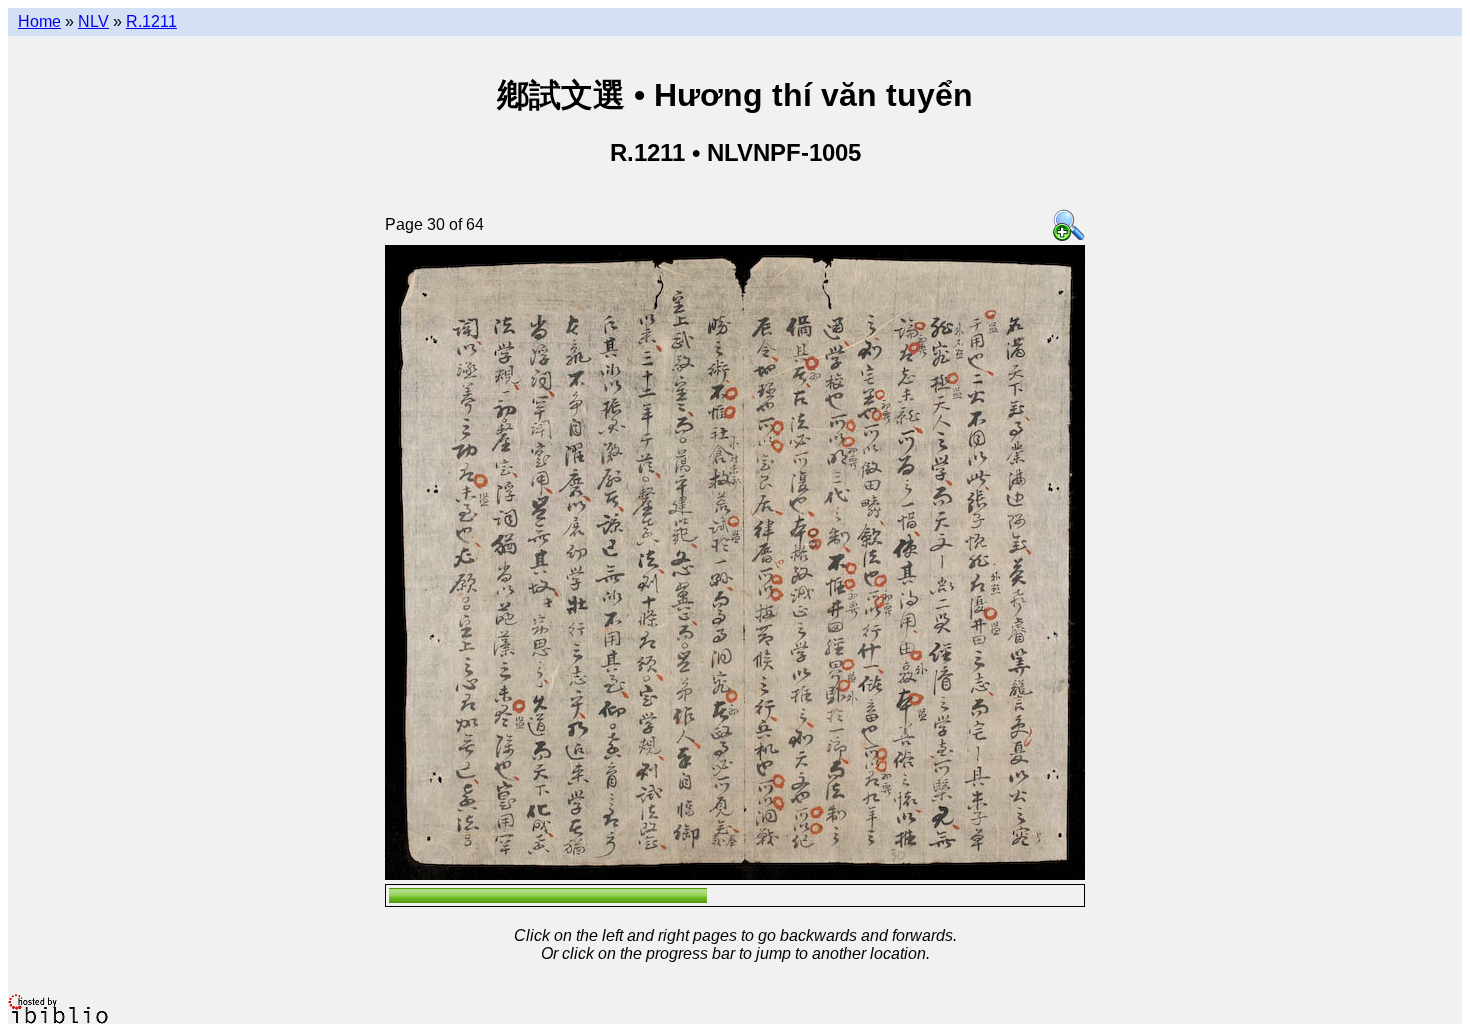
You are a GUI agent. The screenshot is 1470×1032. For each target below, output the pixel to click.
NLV (93, 21)
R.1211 (151, 21)
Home (39, 21)
